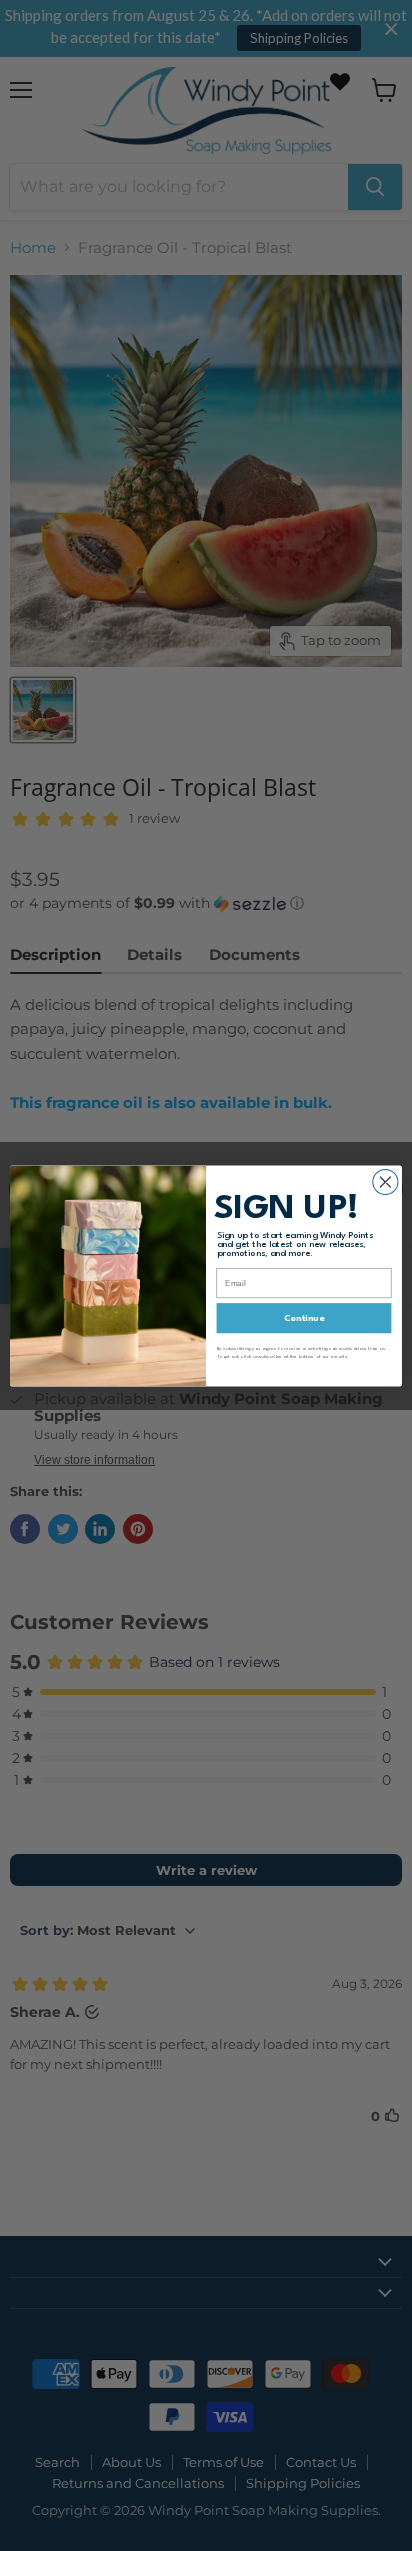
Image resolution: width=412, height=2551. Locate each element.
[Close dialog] (385, 1181)
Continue (304, 1317)
